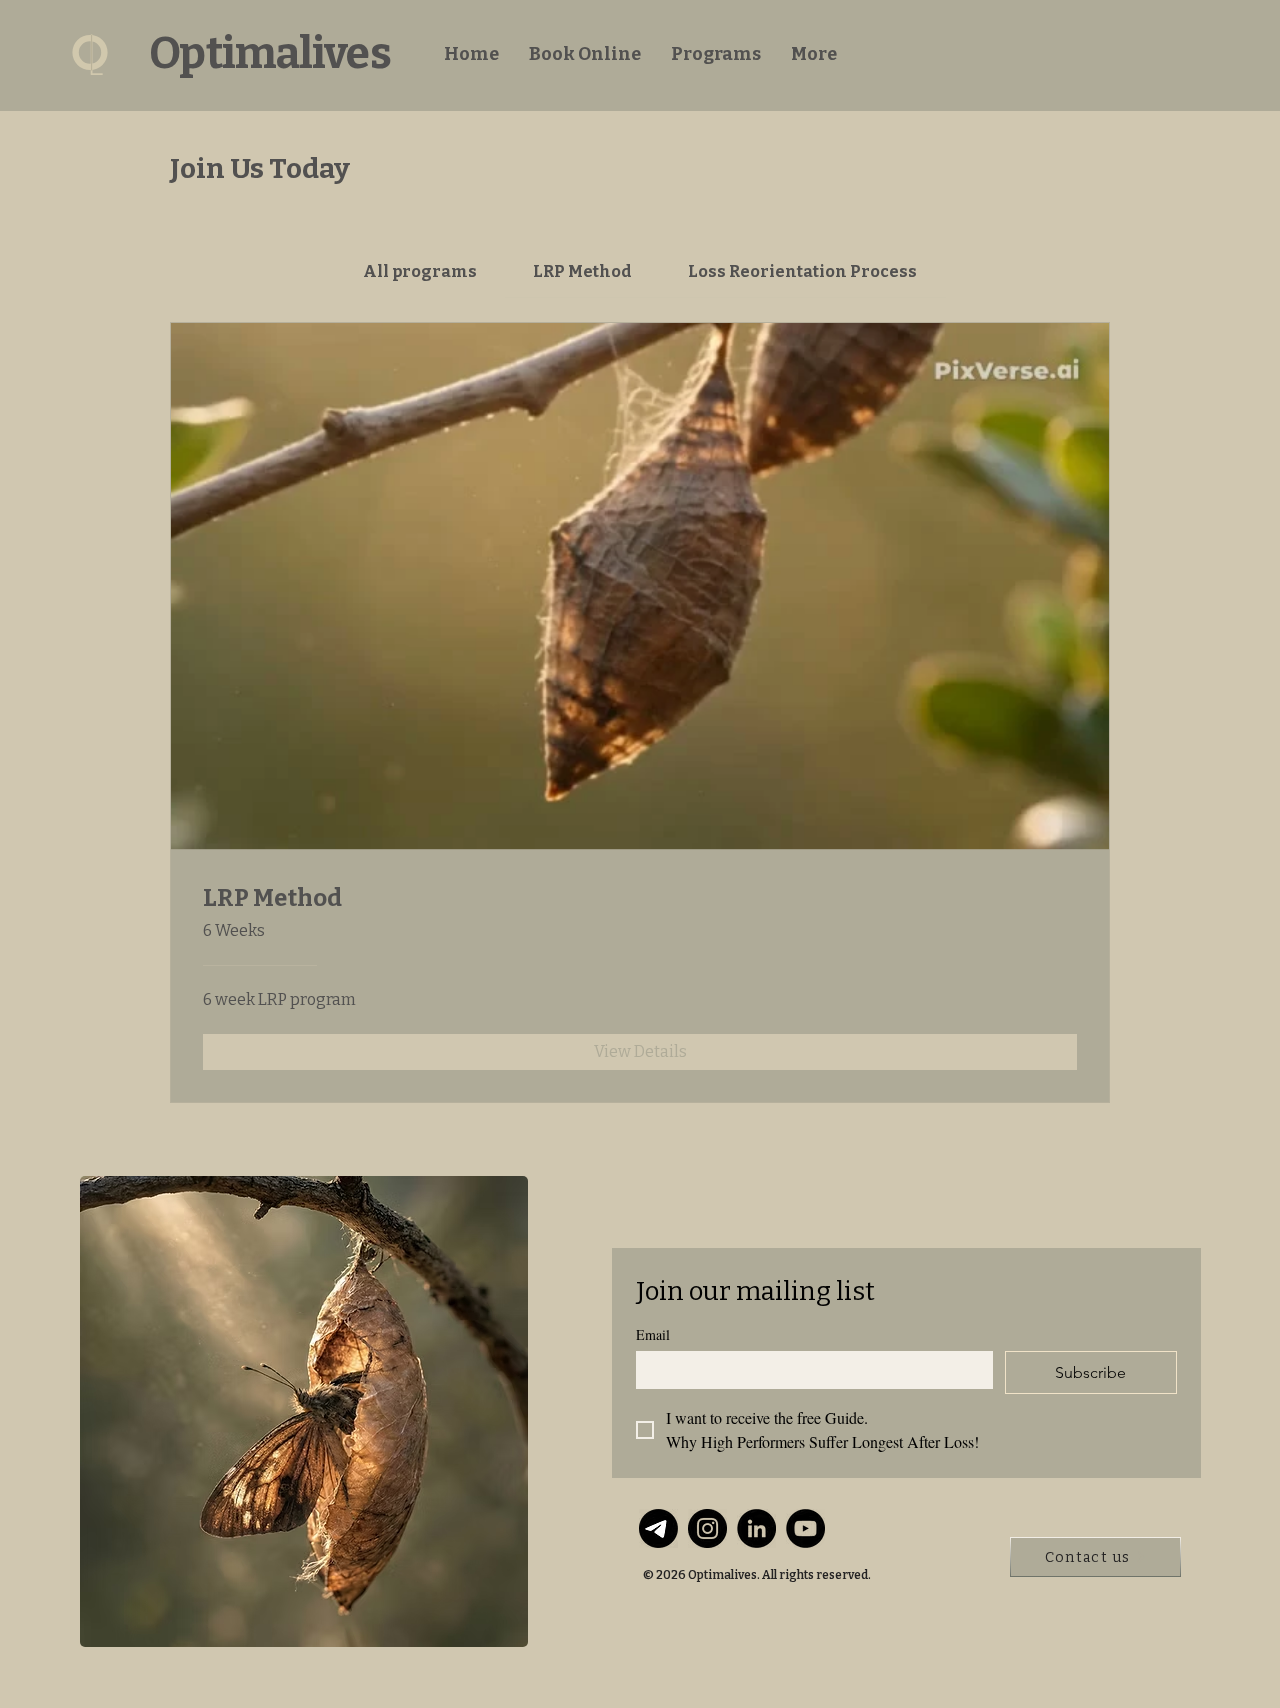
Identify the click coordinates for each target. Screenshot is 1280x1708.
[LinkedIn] (756, 1528)
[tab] (419, 272)
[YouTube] (805, 1528)
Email (653, 1334)
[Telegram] (658, 1528)
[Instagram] (707, 1528)
